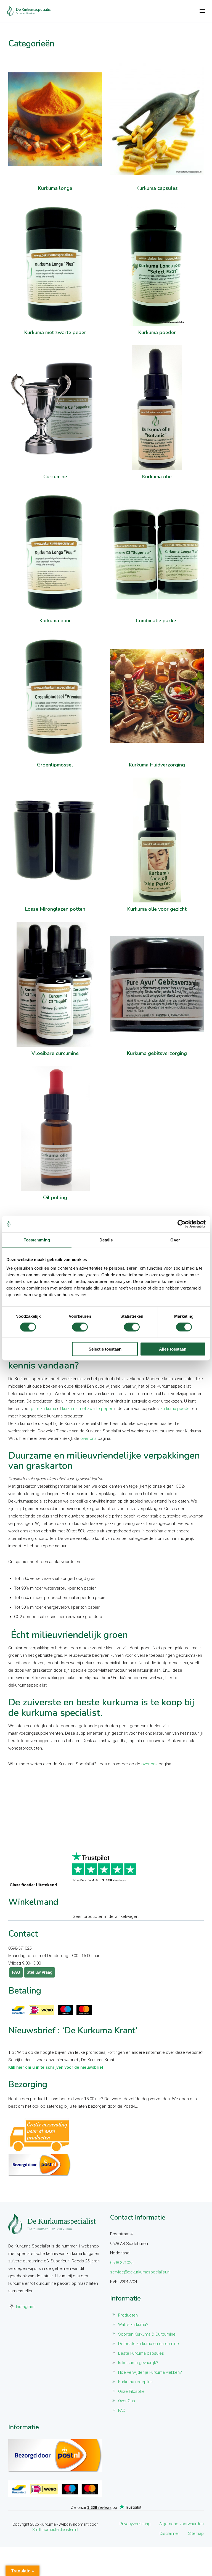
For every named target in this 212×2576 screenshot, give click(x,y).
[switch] (80, 1327)
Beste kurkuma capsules (141, 2353)
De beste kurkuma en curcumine (149, 2344)
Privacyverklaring (135, 2524)
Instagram (25, 2307)
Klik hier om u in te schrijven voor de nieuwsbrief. (56, 2067)
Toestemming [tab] (37, 1240)
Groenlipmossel (55, 765)
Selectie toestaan (105, 1349)
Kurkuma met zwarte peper (55, 333)
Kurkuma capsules (157, 188)
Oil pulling (55, 1198)
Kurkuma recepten (135, 2382)
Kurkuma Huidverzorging (157, 765)
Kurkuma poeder (157, 333)
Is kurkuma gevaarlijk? (138, 2363)
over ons (88, 1438)
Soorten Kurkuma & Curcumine (147, 2334)
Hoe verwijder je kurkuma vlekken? (150, 2372)
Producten (128, 2315)
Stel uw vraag (39, 1972)
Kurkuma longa (55, 188)
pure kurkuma (43, 1409)
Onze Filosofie (131, 2391)
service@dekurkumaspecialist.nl (140, 2272)
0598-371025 (122, 2263)
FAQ (16, 1972)
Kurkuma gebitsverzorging (157, 1054)
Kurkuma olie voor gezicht (157, 909)
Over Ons (127, 2401)
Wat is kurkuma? (133, 2325)
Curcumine (55, 477)
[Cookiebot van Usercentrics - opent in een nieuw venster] (181, 1224)
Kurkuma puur (55, 621)
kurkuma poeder (176, 1409)
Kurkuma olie (157, 477)
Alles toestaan (173, 1349)
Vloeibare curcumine (55, 1054)
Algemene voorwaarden (181, 2524)
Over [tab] (175, 1240)
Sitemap (196, 2533)
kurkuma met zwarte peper (87, 1409)
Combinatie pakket (157, 621)
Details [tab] (106, 1240)
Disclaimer (169, 2533)
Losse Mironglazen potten (55, 909)
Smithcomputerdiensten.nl (55, 2530)
